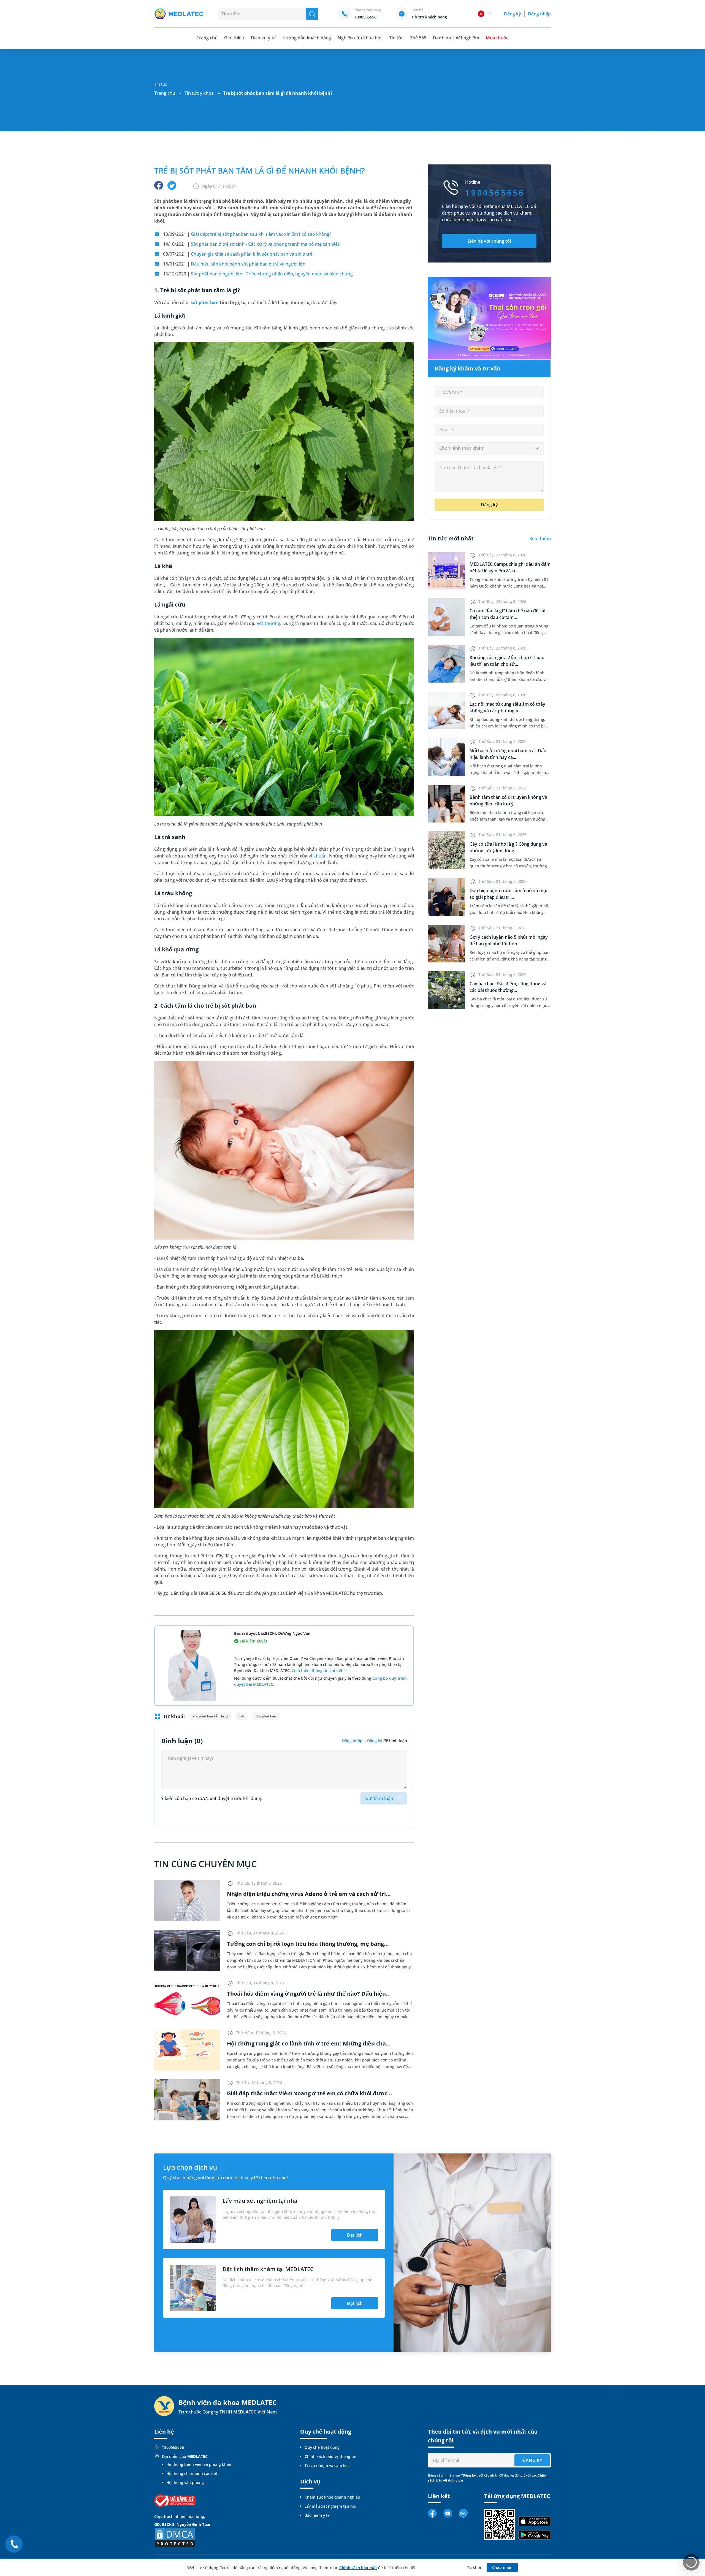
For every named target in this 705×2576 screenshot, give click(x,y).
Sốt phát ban (266, 1716)
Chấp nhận (502, 2567)
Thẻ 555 (418, 38)
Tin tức (396, 38)
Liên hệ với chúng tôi (489, 241)
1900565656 (173, 2447)
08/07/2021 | (238, 254)
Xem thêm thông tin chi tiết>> (319, 1670)
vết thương (269, 623)
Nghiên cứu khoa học (360, 38)
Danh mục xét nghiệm (456, 38)
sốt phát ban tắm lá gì (210, 1716)
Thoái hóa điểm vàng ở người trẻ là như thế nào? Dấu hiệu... (309, 1994)
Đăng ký (512, 14)
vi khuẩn (318, 856)
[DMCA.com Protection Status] (175, 2537)
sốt (242, 1716)
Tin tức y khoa (199, 93)
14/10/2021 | (252, 244)
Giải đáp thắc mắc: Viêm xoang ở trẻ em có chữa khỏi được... (310, 2093)
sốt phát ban (205, 302)
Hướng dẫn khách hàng (307, 38)
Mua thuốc (497, 38)
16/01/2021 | (234, 264)
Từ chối (474, 2567)
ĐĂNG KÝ (532, 2460)
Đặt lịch (355, 2235)
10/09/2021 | (247, 234)
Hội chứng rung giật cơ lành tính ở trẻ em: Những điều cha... (309, 2043)
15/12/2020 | (258, 274)
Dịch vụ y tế (263, 38)
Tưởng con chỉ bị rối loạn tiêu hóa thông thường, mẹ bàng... (308, 1944)
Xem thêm (540, 539)
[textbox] (489, 448)
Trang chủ (165, 93)
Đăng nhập (539, 14)
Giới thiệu (234, 38)
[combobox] (489, 448)
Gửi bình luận (379, 1798)
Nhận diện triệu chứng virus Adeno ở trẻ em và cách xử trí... (309, 1894)
